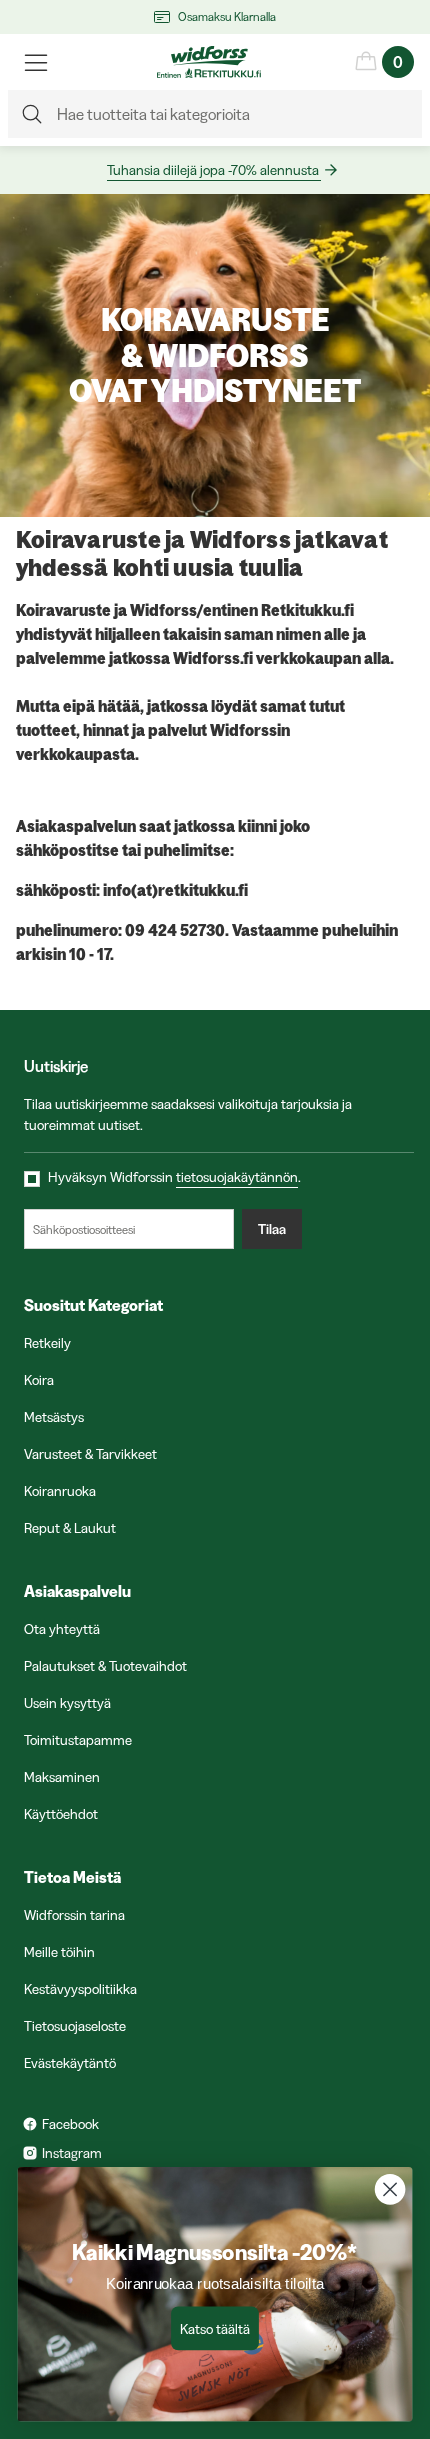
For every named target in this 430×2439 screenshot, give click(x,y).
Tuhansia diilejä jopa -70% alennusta (213, 170)
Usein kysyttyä (67, 1703)
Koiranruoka (60, 1491)
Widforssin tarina (74, 1915)
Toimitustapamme (78, 1740)
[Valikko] (36, 62)
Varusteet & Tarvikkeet (90, 1454)
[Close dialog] (390, 2189)
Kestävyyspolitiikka (80, 1989)
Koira (39, 1380)
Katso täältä (215, 2328)
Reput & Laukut (70, 1528)
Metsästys (54, 1417)
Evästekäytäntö (70, 2063)
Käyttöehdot (61, 1814)
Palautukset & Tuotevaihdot (105, 1666)
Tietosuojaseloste (75, 2026)
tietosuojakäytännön (237, 1177)
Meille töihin (59, 1952)
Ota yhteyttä (62, 1629)
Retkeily (47, 1343)
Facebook (70, 2124)
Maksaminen (62, 1777)
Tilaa (272, 1229)
